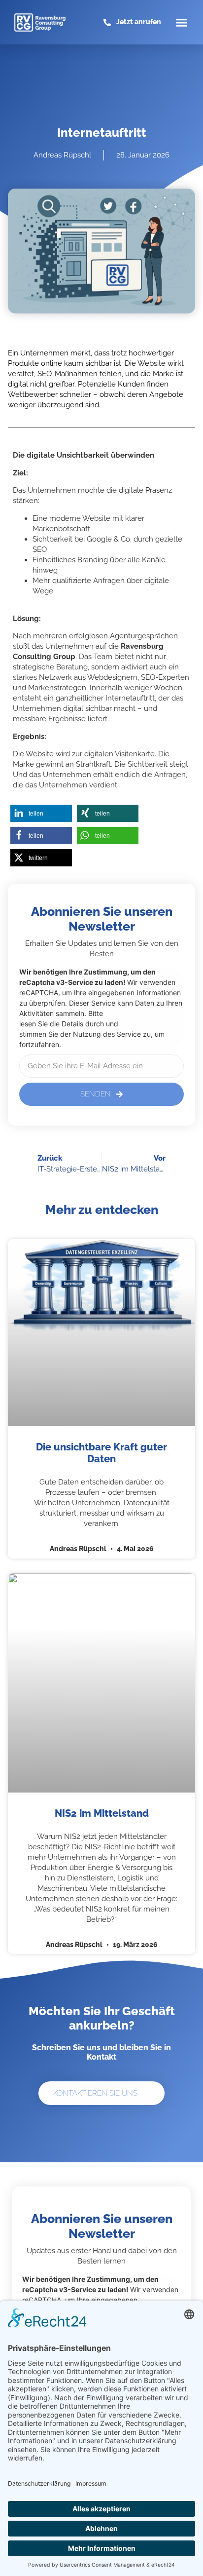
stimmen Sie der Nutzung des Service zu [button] (85, 1034)
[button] (182, 22)
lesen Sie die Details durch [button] (62, 1024)
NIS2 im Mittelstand (102, 1813)
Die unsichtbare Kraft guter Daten (101, 1453)
